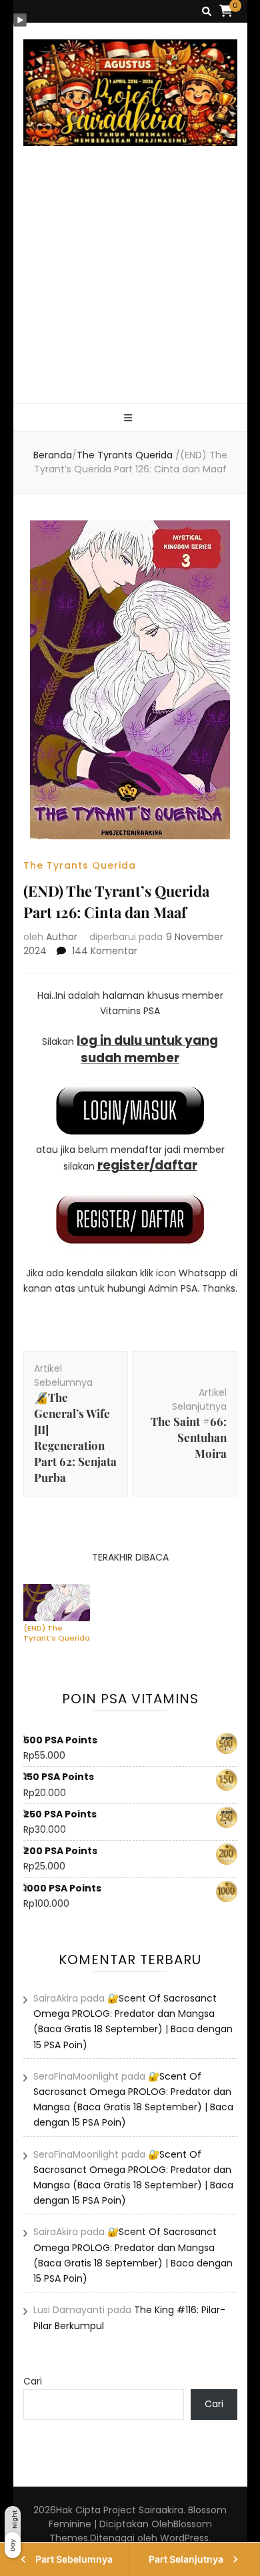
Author (62, 937)
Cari (33, 2381)
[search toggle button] (207, 12)
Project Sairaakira (143, 2510)
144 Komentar (105, 951)
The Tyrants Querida (80, 865)
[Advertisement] (130, 290)
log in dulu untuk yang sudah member (147, 1049)
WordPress (184, 2538)
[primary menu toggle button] (130, 418)
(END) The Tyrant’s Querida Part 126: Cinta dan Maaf (57, 1633)
